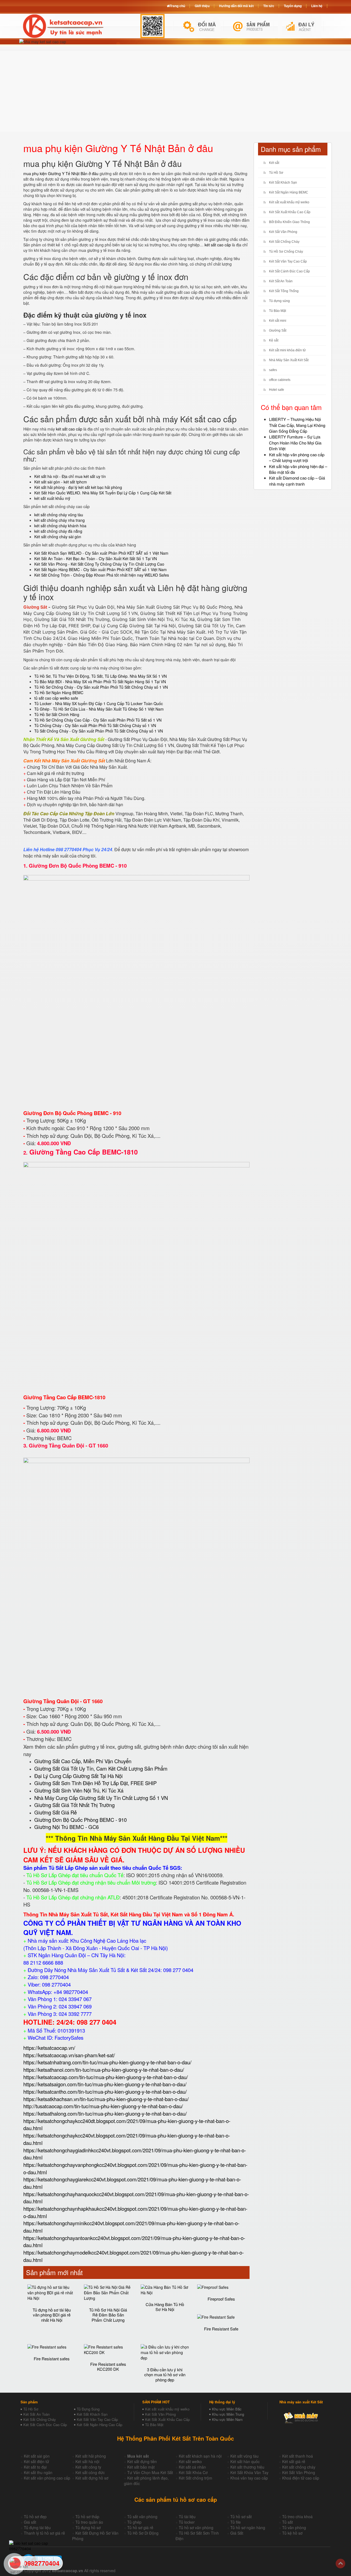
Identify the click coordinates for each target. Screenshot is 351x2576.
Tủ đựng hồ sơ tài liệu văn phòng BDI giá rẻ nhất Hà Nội (52, 2315)
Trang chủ (177, 6)
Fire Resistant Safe (221, 2329)
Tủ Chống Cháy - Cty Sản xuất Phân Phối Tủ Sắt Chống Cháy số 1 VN (95, 725)
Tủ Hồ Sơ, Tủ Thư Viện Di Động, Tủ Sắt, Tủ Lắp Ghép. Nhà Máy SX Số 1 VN (101, 676)
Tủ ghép (134, 2522)
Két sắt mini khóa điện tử (287, 350)
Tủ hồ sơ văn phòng (196, 2527)
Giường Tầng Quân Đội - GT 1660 (68, 1445)
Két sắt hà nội (87, 2461)
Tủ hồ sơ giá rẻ (140, 2527)
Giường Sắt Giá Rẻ (56, 1812)
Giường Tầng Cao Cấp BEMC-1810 (83, 1152)
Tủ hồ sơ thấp (87, 2517)
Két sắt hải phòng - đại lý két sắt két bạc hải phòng (78, 487)
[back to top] (340, 2564)
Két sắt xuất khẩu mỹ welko (289, 202)
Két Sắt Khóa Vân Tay (249, 2472)
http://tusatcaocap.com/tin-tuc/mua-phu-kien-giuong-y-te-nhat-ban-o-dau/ (103, 2106)
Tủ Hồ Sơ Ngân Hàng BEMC (59, 693)
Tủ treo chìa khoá (297, 2517)
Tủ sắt (288, 2522)
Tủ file (236, 2522)
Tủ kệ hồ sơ (292, 2533)
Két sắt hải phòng (91, 2456)
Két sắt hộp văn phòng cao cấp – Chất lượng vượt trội (297, 457)
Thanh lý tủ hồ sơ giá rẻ (44, 2533)
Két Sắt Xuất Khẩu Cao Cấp (290, 212)
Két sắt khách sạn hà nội (200, 2456)
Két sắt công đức (90, 2472)
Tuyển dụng (293, 6)
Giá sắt (30, 2522)
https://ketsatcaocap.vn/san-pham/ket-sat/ (69, 2055)
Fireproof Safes (221, 2299)
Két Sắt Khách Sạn (283, 183)
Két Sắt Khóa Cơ (193, 2472)
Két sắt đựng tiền (142, 2461)
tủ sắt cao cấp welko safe (56, 698)
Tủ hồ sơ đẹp (35, 2517)
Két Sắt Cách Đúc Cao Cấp (45, 2425)
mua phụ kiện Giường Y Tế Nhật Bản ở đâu (61, 173)
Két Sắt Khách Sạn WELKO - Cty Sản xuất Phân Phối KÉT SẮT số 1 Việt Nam (101, 553)
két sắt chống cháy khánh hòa (60, 526)
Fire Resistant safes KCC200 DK (108, 2367)
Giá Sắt (237, 2533)
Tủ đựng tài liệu (37, 2527)
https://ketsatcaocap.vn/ (49, 2048)
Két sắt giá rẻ (294, 2461)
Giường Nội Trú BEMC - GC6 (66, 1827)
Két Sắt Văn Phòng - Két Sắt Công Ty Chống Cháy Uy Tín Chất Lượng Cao (99, 564)
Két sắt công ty (88, 2467)
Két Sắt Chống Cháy (284, 242)
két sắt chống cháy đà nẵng (58, 531)
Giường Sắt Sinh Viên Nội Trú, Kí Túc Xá (79, 1790)
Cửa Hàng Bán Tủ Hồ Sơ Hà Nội (165, 2307)
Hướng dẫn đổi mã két (236, 6)
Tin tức (269, 6)
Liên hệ (317, 6)
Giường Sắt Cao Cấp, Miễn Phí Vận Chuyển (83, 1761)
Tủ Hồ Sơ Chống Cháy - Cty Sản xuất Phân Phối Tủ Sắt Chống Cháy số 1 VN (101, 687)
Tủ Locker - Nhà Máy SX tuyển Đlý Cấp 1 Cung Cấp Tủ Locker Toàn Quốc (99, 703)
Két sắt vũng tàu (244, 2456)
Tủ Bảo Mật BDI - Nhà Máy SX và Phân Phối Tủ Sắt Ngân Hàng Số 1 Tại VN (100, 682)
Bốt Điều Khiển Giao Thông (289, 222)
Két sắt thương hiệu (247, 2467)
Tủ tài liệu (187, 2517)
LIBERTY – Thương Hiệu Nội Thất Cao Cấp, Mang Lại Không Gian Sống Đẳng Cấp (297, 425)
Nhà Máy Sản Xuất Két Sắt (289, 360)
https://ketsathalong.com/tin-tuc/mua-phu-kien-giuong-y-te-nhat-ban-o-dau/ (105, 2113)
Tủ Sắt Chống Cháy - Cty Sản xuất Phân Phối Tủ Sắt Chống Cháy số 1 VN (99, 731)
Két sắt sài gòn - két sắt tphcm (61, 482)
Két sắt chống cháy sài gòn (58, 537)
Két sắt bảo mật (141, 2467)
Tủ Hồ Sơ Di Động (143, 2533)
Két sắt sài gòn (37, 2456)
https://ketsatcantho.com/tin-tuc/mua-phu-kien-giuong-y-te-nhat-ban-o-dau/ (105, 2091)
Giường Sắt (278, 330)
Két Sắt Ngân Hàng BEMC (289, 192)
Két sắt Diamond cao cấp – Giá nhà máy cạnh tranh (297, 481)
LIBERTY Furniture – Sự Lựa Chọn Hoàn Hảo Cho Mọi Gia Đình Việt (295, 443)
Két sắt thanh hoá (298, 2456)
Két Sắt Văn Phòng (283, 232)
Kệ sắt (274, 340)
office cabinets (280, 380)
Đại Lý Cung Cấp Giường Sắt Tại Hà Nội (78, 1776)
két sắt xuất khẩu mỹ (52, 498)
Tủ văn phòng (294, 2527)
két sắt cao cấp (218, 245)
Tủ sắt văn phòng (142, 2517)
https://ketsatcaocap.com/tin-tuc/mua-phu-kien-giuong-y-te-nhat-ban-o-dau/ (106, 2077)
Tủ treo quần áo (89, 2522)
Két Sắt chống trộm (196, 2478)
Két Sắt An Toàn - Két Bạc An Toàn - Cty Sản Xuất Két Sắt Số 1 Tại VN (96, 558)
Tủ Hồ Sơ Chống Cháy (286, 252)
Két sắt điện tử (36, 2461)
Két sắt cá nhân (192, 2467)
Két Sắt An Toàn (281, 281)
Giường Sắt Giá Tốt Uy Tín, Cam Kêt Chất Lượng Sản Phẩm (101, 1768)
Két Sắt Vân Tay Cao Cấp (288, 261)
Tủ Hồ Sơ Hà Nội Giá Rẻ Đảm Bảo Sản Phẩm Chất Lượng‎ (108, 2315)
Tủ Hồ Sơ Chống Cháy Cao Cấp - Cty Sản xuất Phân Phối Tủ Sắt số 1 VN (98, 720)
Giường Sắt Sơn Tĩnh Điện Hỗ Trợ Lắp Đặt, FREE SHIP (95, 1783)
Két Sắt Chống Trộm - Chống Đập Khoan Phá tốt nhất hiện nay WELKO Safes (102, 575)
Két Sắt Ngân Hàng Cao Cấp (100, 2425)
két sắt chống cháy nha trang (60, 520)
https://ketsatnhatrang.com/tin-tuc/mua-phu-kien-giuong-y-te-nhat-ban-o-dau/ (107, 2062)
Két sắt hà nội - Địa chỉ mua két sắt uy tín (70, 476)
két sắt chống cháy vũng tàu (59, 515)
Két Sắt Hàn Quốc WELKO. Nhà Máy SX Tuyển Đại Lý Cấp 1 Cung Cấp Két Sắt (103, 493)
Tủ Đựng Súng (88, 2409)
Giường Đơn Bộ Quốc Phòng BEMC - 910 (78, 866)
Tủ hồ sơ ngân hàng (248, 2527)
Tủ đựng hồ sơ (88, 2527)
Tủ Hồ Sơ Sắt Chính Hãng (57, 714)
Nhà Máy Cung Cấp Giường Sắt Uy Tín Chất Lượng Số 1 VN (101, 1798)
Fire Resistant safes (52, 2359)
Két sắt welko (190, 2461)
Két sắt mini (278, 321)
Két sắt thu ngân (38, 2472)
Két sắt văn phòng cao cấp (47, 2478)
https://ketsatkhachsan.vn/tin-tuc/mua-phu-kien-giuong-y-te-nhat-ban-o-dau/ (106, 2099)
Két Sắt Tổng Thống (284, 291)
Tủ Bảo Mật (278, 311)
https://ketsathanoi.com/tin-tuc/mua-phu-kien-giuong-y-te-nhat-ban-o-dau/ (104, 2070)
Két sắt (274, 163)
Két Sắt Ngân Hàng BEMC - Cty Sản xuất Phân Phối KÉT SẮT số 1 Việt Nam (101, 569)
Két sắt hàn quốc (245, 2461)
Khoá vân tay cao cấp (249, 2478)
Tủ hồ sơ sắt (241, 2517)
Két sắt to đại (35, 2467)
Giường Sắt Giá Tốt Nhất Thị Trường (74, 1805)
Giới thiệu (202, 6)
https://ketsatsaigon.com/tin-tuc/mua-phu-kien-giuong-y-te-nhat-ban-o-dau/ (105, 2084)
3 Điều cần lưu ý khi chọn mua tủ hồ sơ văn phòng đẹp (165, 2375)
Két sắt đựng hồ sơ (92, 2478)
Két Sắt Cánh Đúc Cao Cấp (289, 271)
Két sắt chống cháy (299, 2467)
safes (273, 370)
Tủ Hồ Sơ (276, 173)
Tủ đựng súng (279, 301)
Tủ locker (187, 2522)
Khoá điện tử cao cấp (301, 2478)
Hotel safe (277, 390)
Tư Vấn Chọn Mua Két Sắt (150, 2472)
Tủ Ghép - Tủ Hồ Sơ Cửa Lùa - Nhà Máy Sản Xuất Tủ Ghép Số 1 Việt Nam (99, 709)
